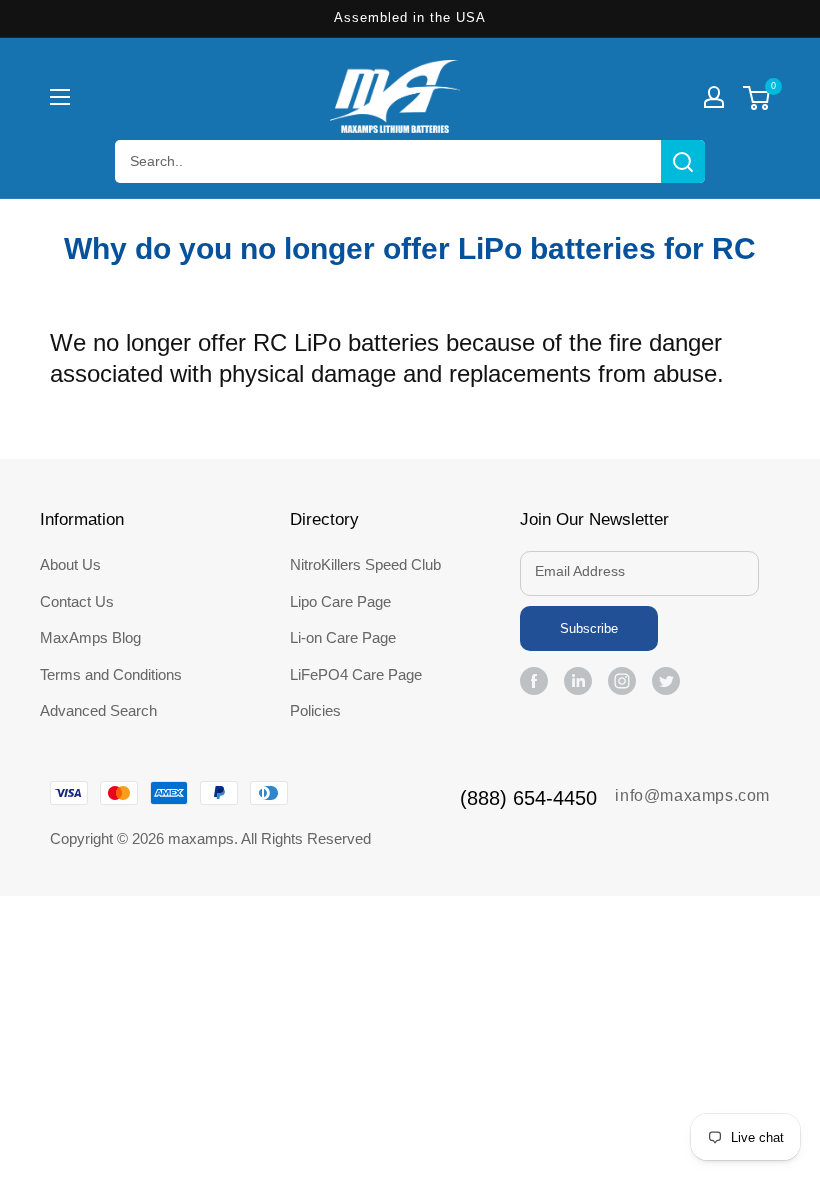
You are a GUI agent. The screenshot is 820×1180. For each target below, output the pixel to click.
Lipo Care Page (340, 601)
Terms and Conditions (111, 674)
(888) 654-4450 (528, 798)
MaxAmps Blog (90, 637)
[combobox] (410, 161)
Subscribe (589, 628)
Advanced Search (98, 710)
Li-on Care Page (343, 637)
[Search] (683, 161)
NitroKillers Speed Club (365, 565)
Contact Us (77, 601)
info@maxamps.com (692, 795)
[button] (60, 97)
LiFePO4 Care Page (356, 674)
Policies (315, 710)
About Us (70, 565)
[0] (756, 100)
